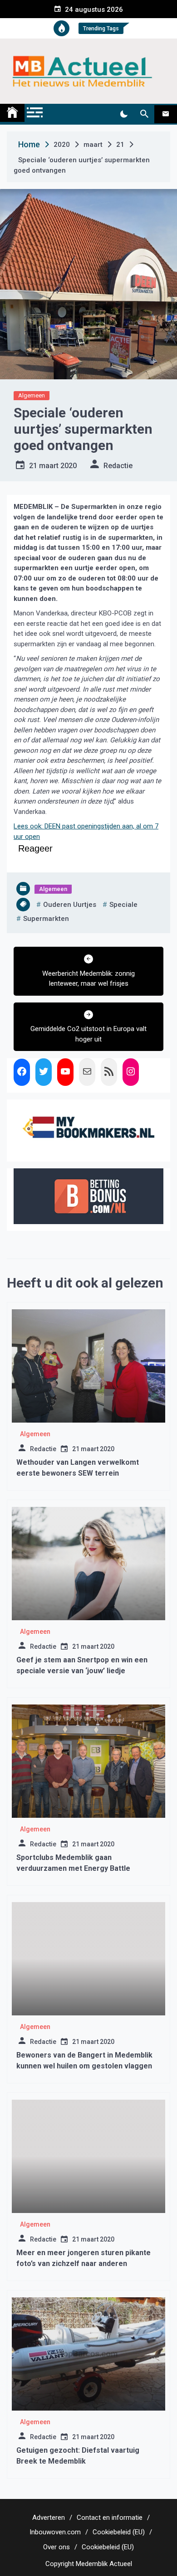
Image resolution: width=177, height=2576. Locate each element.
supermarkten (46, 919)
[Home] (12, 113)
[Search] (144, 114)
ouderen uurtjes (70, 905)
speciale (123, 905)
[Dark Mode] (124, 114)
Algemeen (32, 395)
